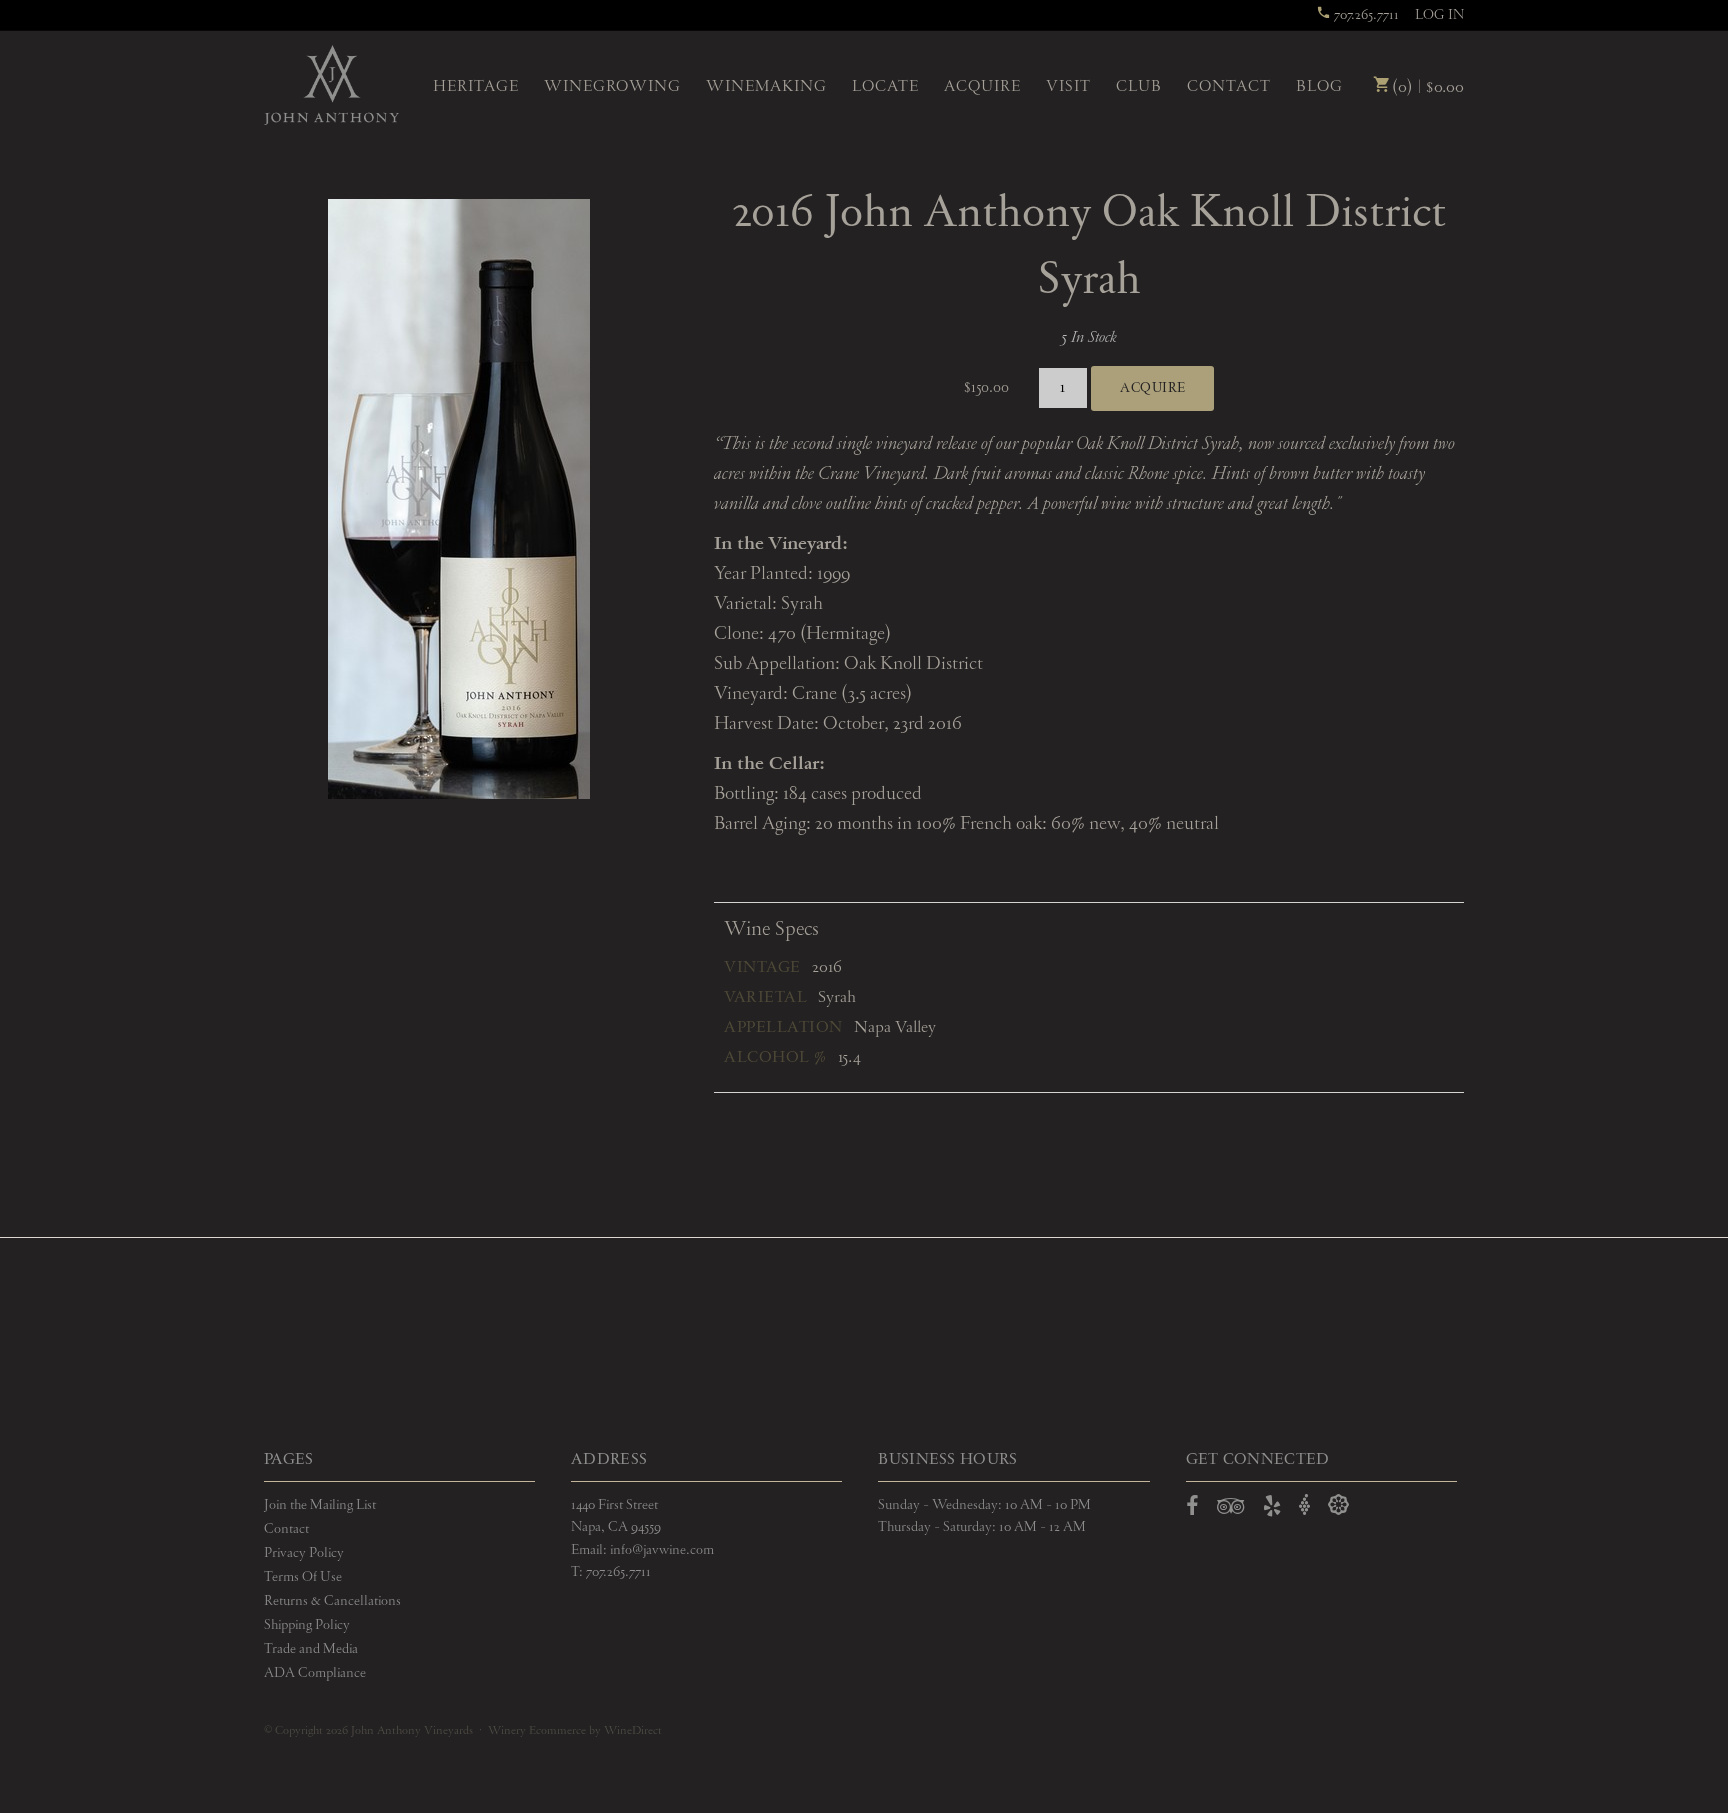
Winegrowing (612, 87)
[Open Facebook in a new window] (1192, 1510)
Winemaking (766, 87)
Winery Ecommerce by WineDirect (575, 1731)
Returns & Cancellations (332, 1601)
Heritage (476, 87)
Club (1139, 87)
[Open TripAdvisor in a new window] (1231, 1510)
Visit (1068, 87)
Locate (885, 87)
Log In (1439, 15)
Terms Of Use (303, 1577)
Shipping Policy (307, 1625)
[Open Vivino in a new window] (1305, 1505)
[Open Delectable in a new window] (1338, 1505)
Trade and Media (311, 1649)
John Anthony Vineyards (331, 85)
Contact (1229, 87)
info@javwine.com (662, 1550)
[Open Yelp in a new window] (1272, 1510)
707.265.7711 (1365, 15)
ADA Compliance (315, 1673)
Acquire (982, 87)
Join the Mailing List (320, 1505)
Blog (1319, 87)
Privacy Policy (304, 1553)
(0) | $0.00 (1426, 87)
